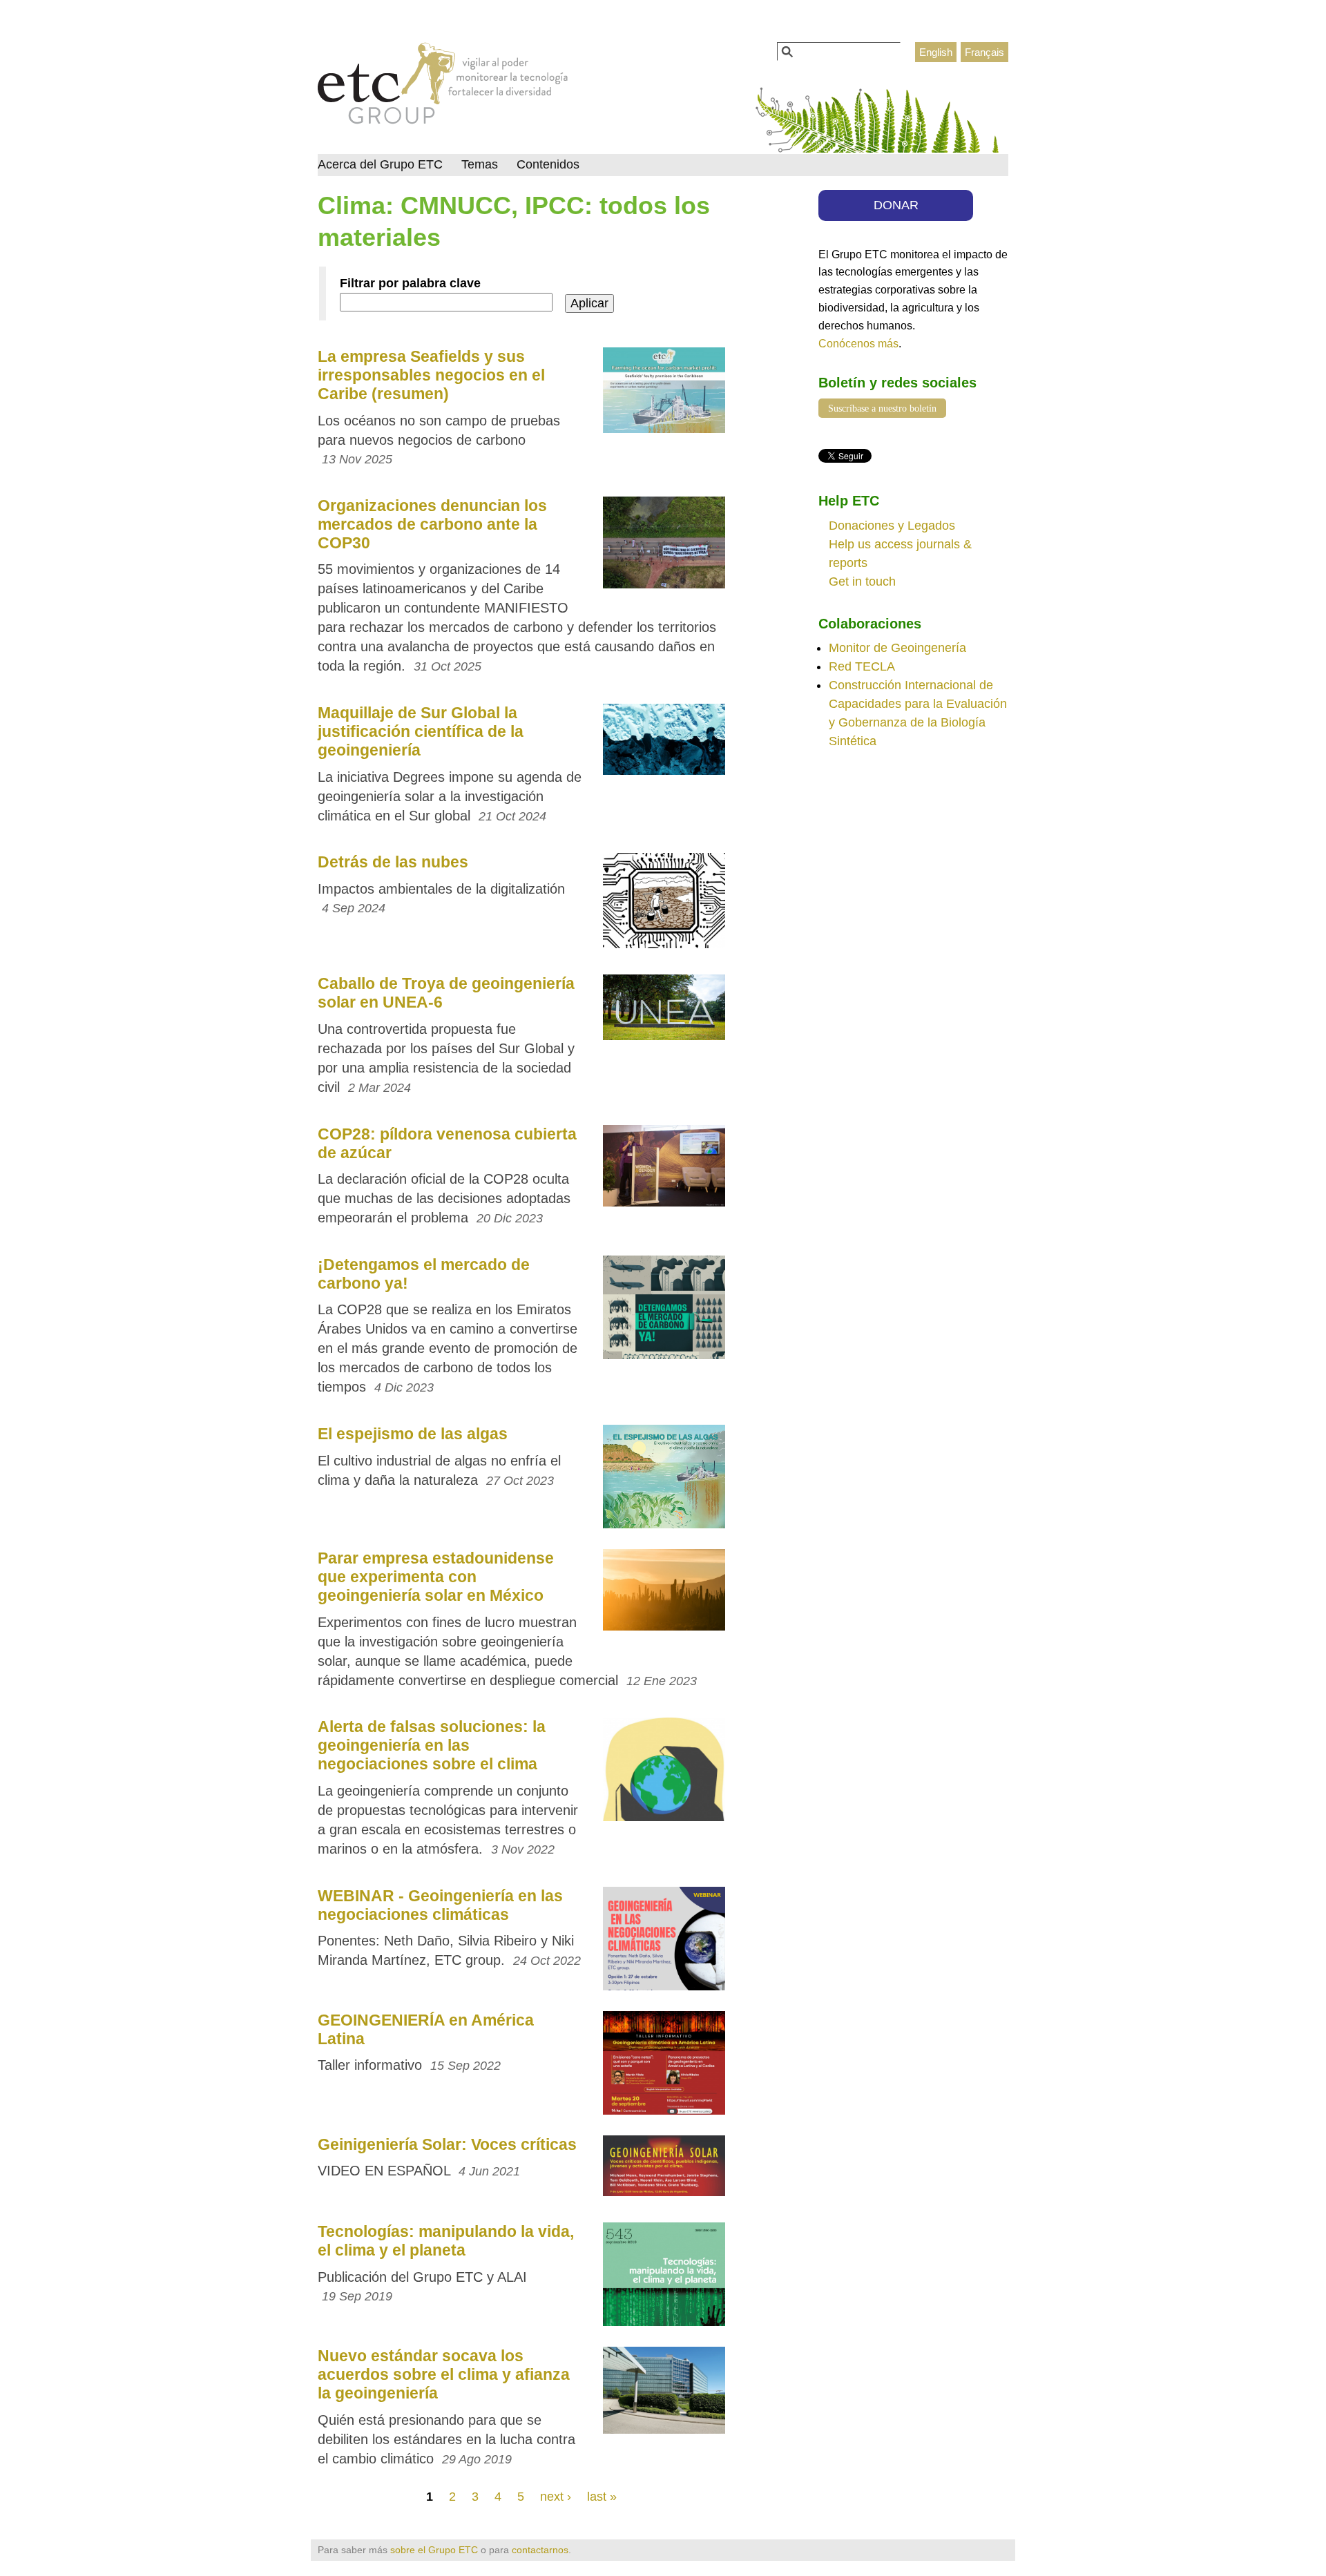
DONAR (896, 205)
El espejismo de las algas (413, 1434)
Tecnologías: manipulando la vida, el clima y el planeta (446, 2241)
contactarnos (540, 2550)
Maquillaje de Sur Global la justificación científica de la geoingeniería (421, 731)
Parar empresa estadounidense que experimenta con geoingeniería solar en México (436, 1577)
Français (984, 52)
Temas (480, 164)
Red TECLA (862, 666)
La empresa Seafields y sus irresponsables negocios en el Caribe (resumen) (431, 375)
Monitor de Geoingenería (897, 648)
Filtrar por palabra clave (410, 283)
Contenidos (548, 164)
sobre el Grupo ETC (434, 2550)
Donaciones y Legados (892, 526)
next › (556, 2497)
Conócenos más (858, 343)
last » (602, 2497)
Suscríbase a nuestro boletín (882, 408)
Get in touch (862, 581)
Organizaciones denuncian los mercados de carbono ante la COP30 (432, 524)
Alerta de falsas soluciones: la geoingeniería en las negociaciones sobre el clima (432, 1745)
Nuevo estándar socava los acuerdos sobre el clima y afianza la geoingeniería (444, 2374)
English (936, 52)
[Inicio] (443, 87)
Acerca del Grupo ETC (380, 164)
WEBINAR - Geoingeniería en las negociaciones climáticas (440, 1905)
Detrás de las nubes (393, 862)
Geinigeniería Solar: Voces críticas (447, 2144)
